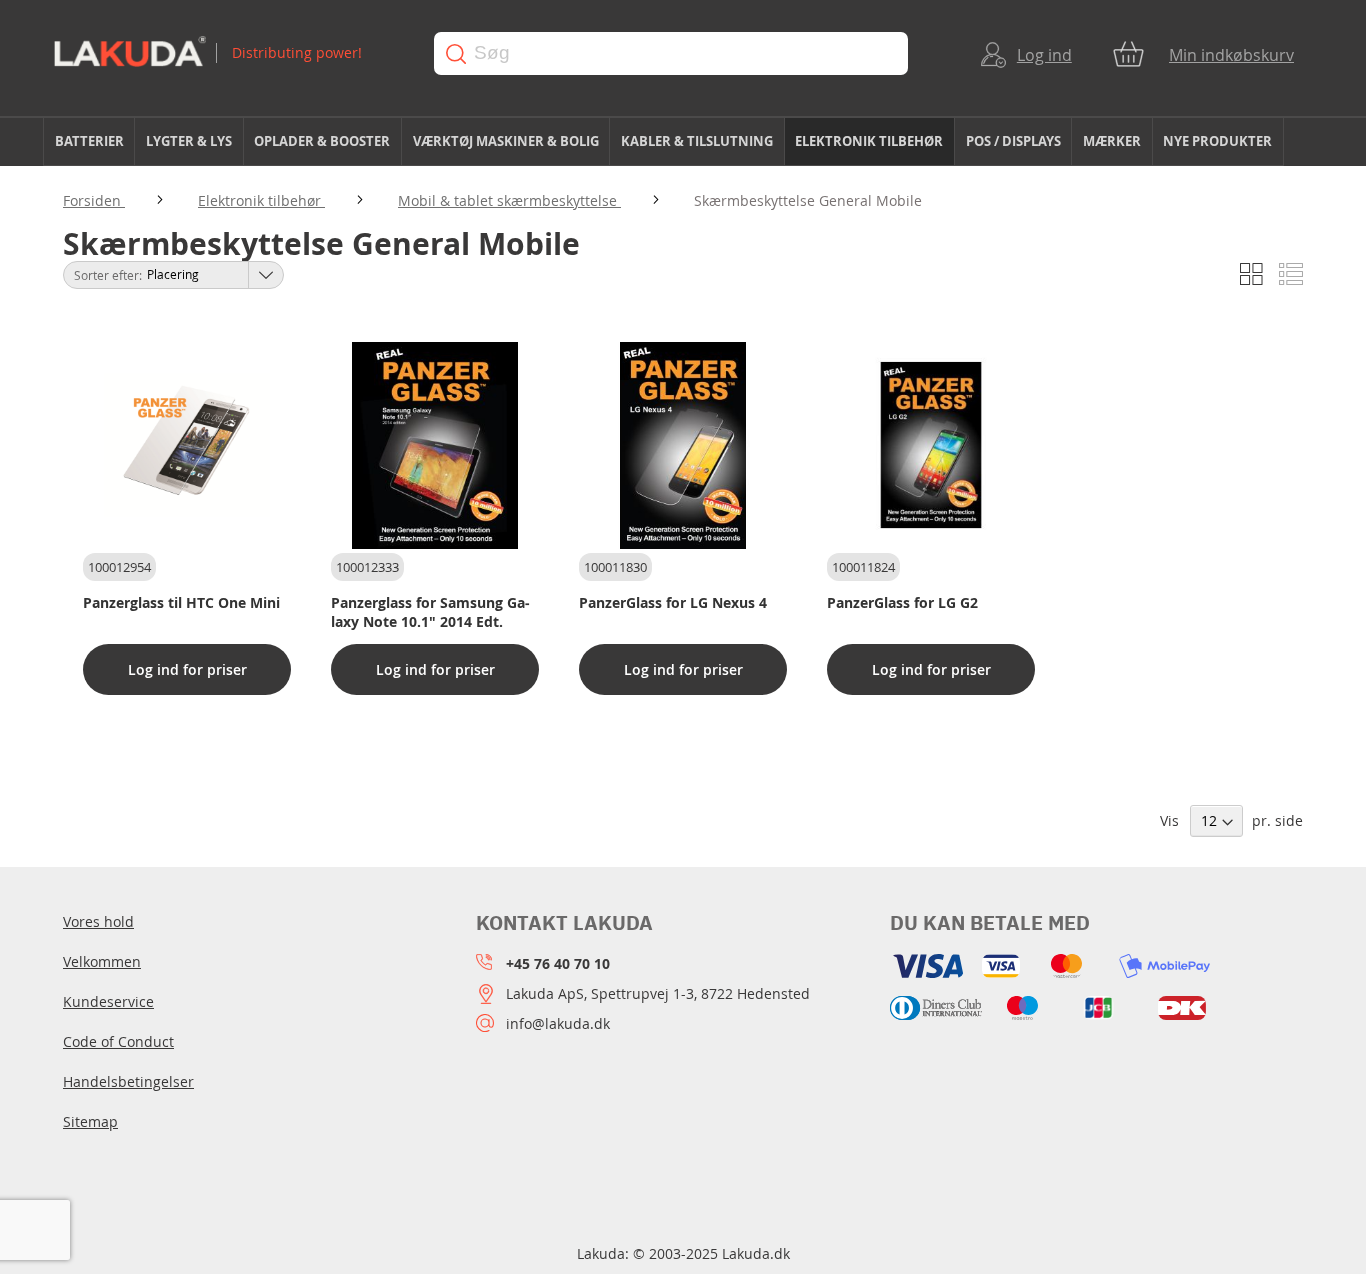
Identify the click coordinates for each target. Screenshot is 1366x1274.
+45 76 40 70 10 (558, 963)
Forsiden (94, 200)
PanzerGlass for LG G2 (902, 602)
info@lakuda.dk (558, 1023)
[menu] (683, 142)
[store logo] (224, 53)
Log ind (1044, 55)
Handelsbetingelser (128, 1081)
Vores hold (98, 921)
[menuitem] (89, 141)
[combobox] (671, 53)
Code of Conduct (118, 1041)
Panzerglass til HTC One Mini (181, 602)
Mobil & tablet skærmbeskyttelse (509, 200)
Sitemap (90, 1121)
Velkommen (102, 961)
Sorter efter (106, 275)
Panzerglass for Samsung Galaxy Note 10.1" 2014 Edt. (430, 612)
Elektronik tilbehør (261, 200)
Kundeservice (108, 1001)
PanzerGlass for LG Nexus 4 (673, 602)
